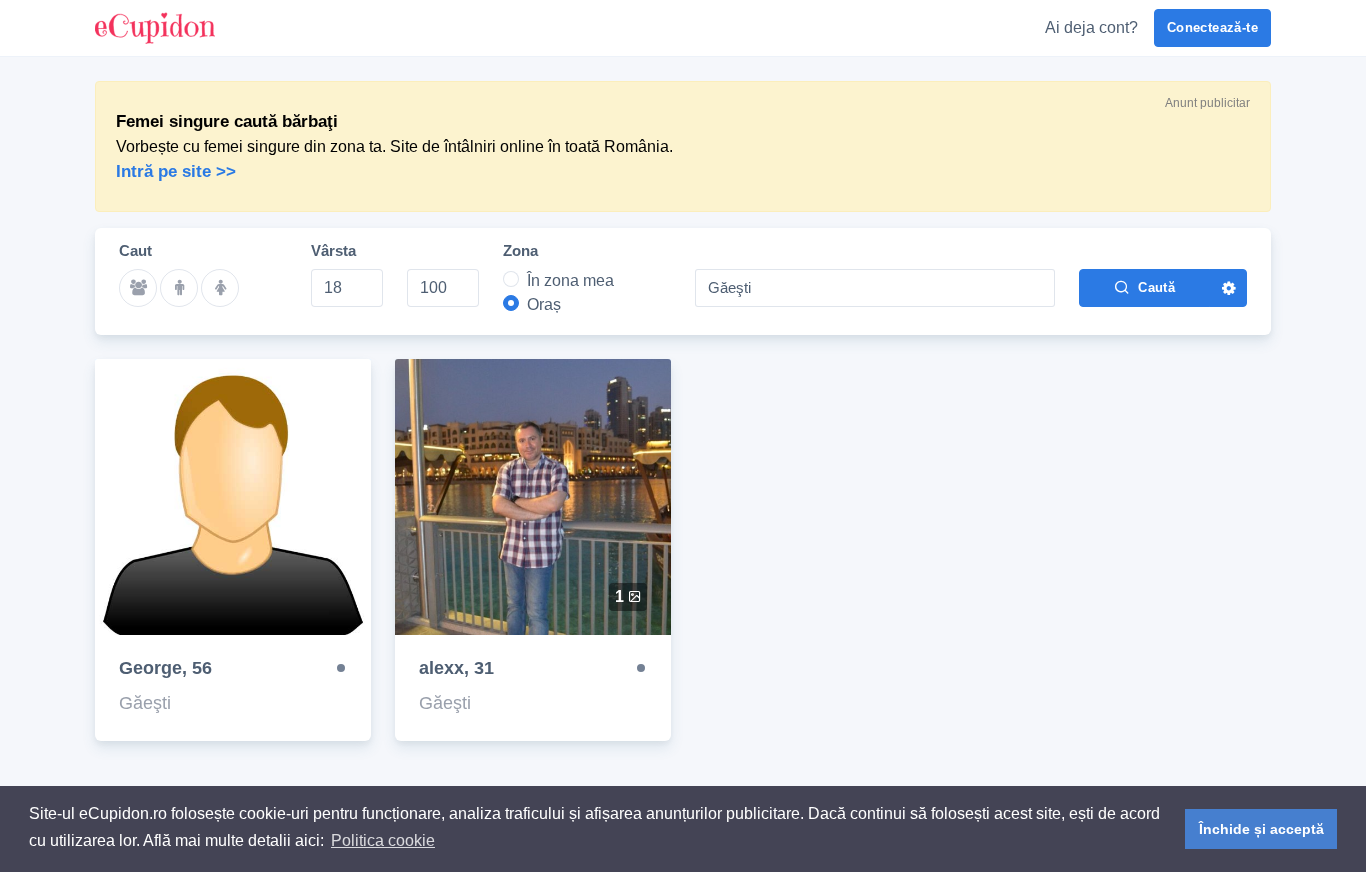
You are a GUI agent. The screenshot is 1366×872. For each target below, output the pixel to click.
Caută (1156, 287)
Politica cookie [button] (383, 840)
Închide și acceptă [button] (1261, 829)
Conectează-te (1212, 27)
